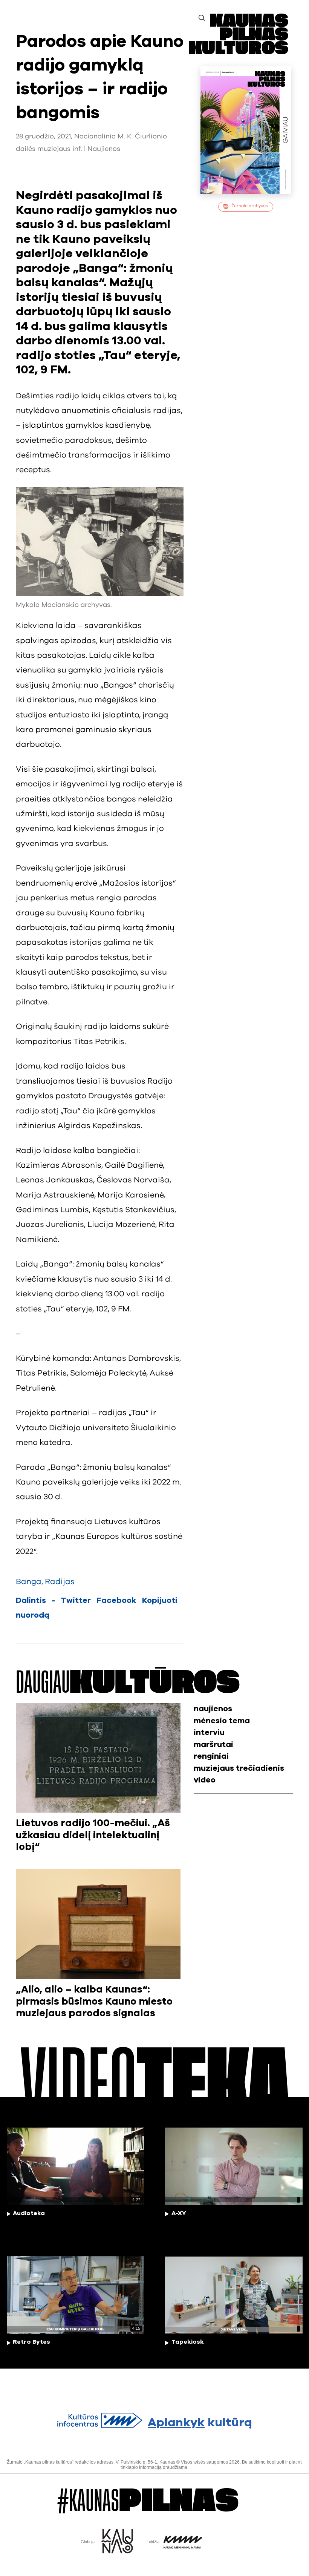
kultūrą (200, 2423)
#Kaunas (148, 2501)
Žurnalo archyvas (250, 206)
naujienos (213, 1709)
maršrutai (213, 1745)
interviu (209, 1732)
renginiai (211, 1756)
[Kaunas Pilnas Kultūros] (239, 52)
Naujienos (104, 149)
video (205, 1780)
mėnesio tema (222, 1721)
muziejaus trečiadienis (239, 1768)
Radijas (60, 1582)
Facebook (116, 1600)
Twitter (76, 1600)
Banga (29, 1582)
